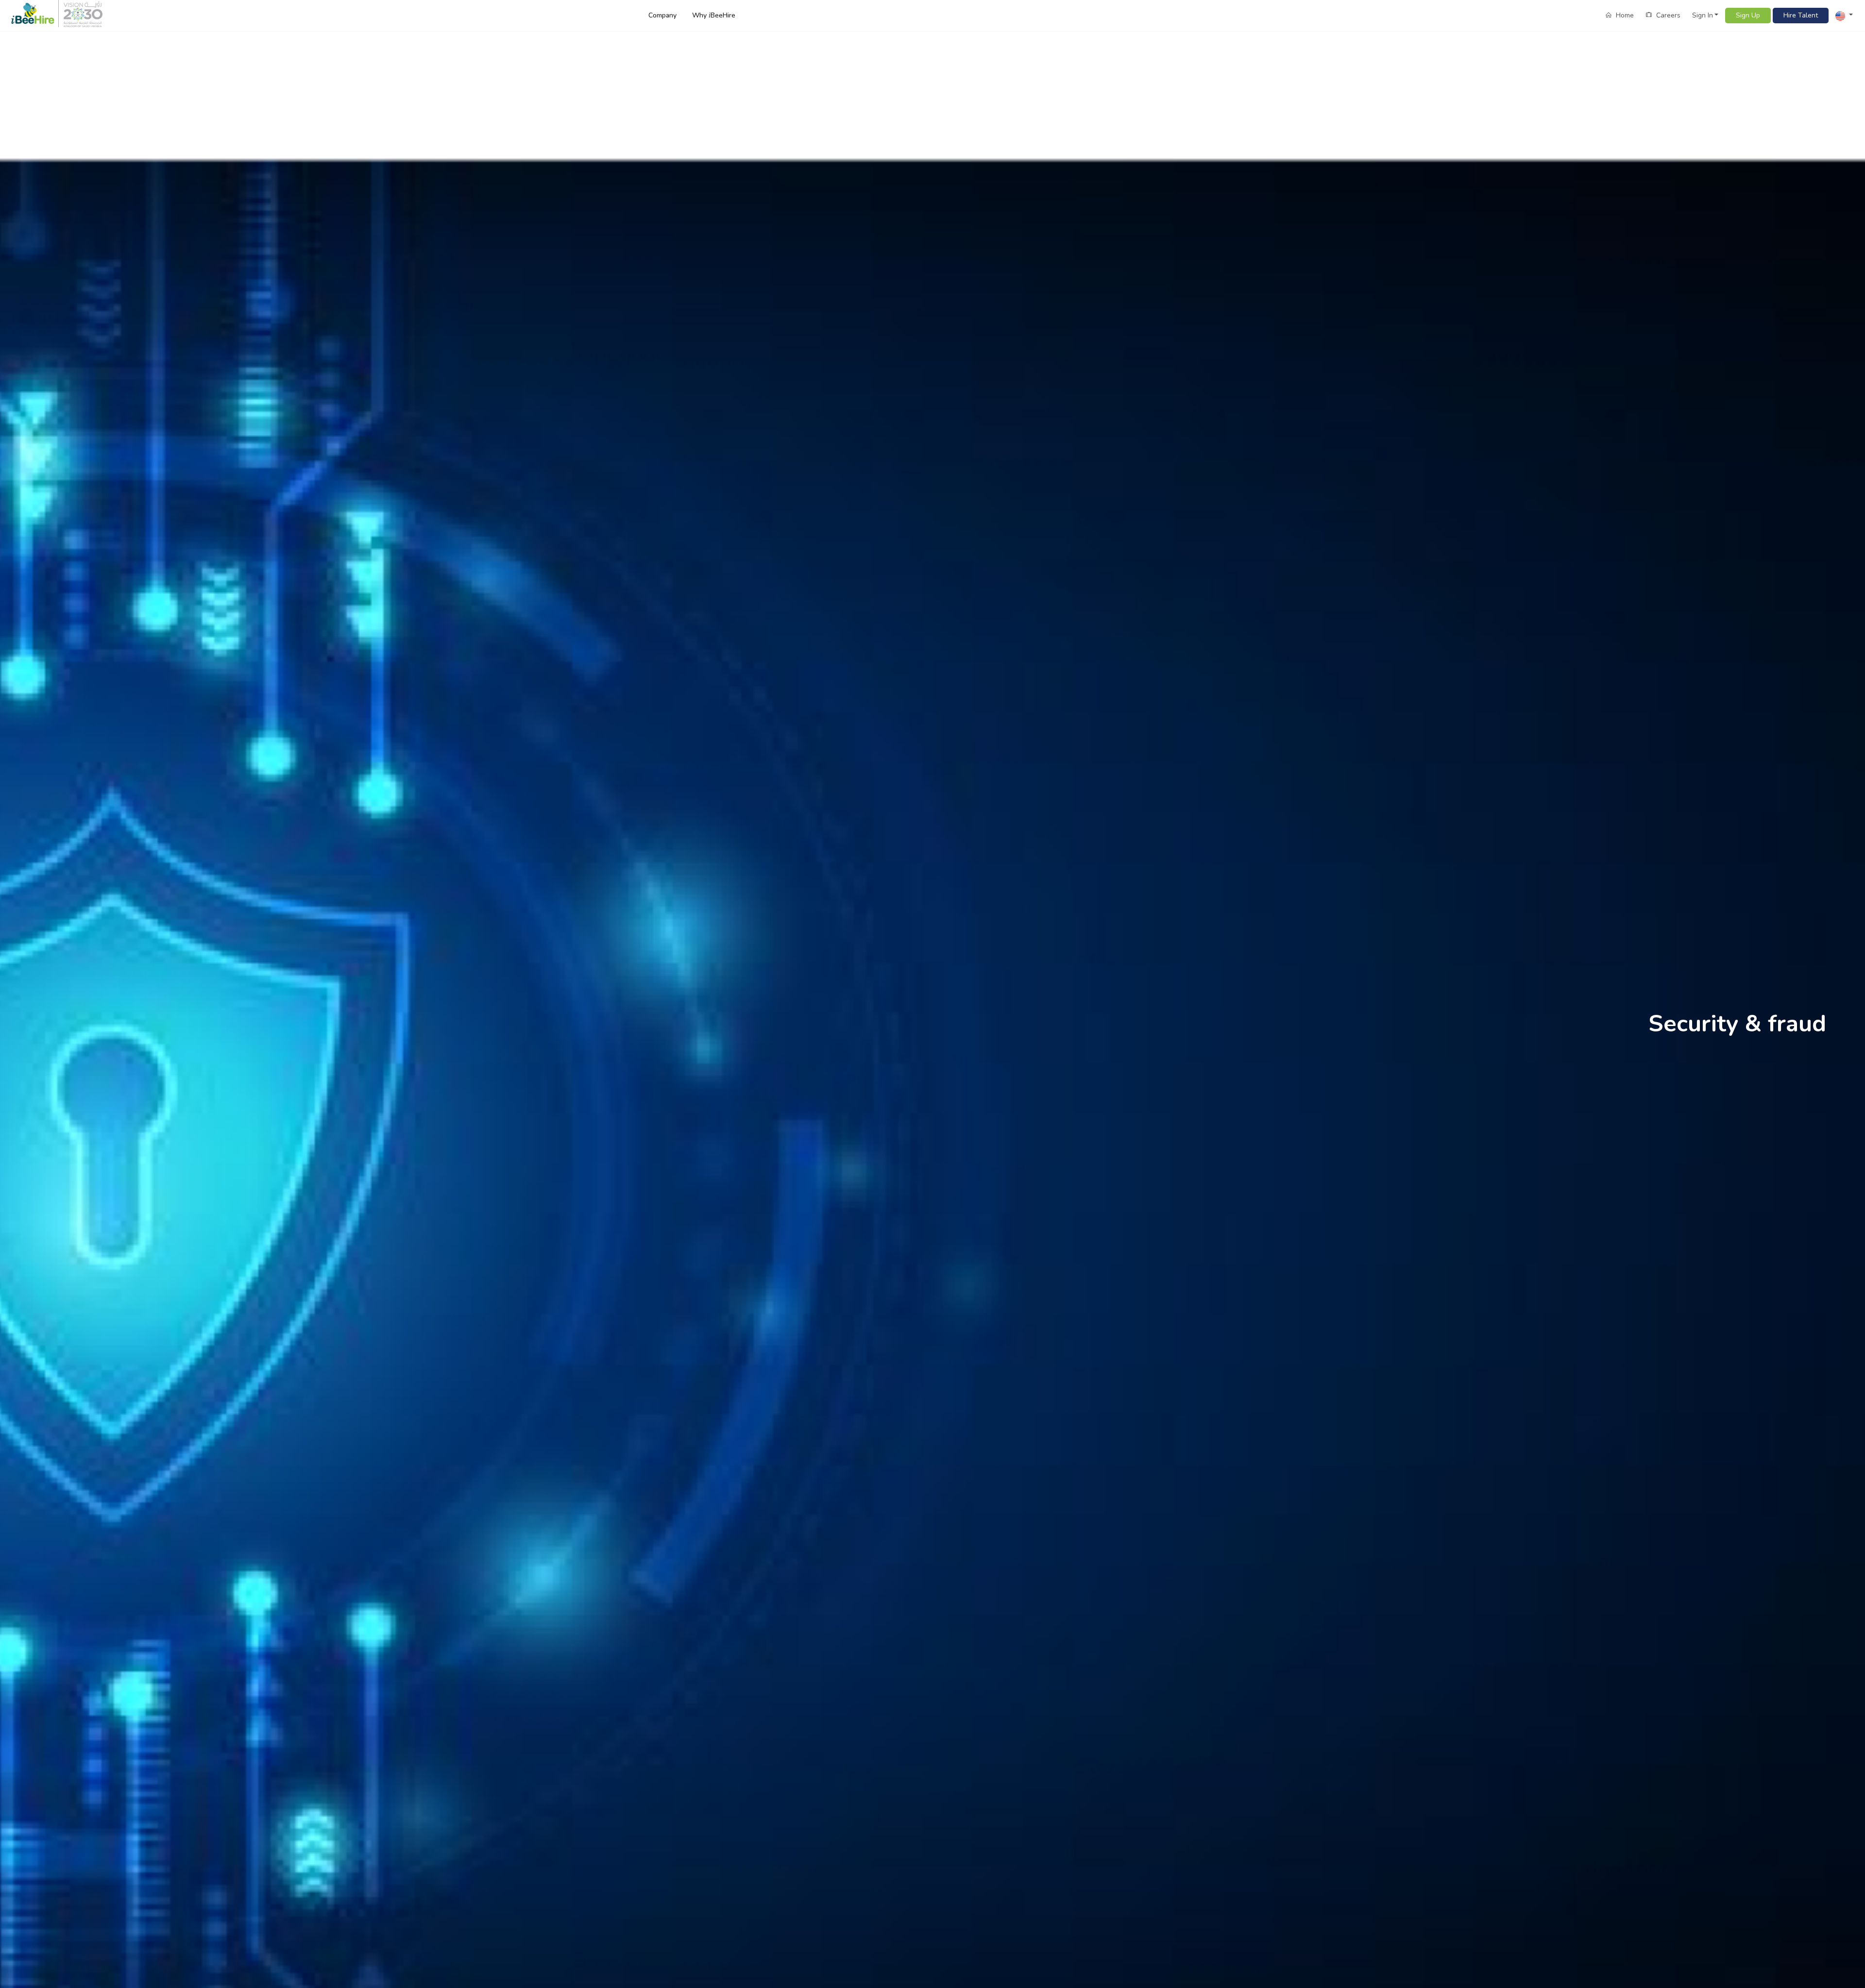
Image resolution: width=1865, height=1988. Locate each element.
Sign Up (1748, 15)
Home (1624, 15)
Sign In (1703, 15)
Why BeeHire (714, 15)
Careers (1667, 15)
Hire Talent (1801, 15)
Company (662, 15)
